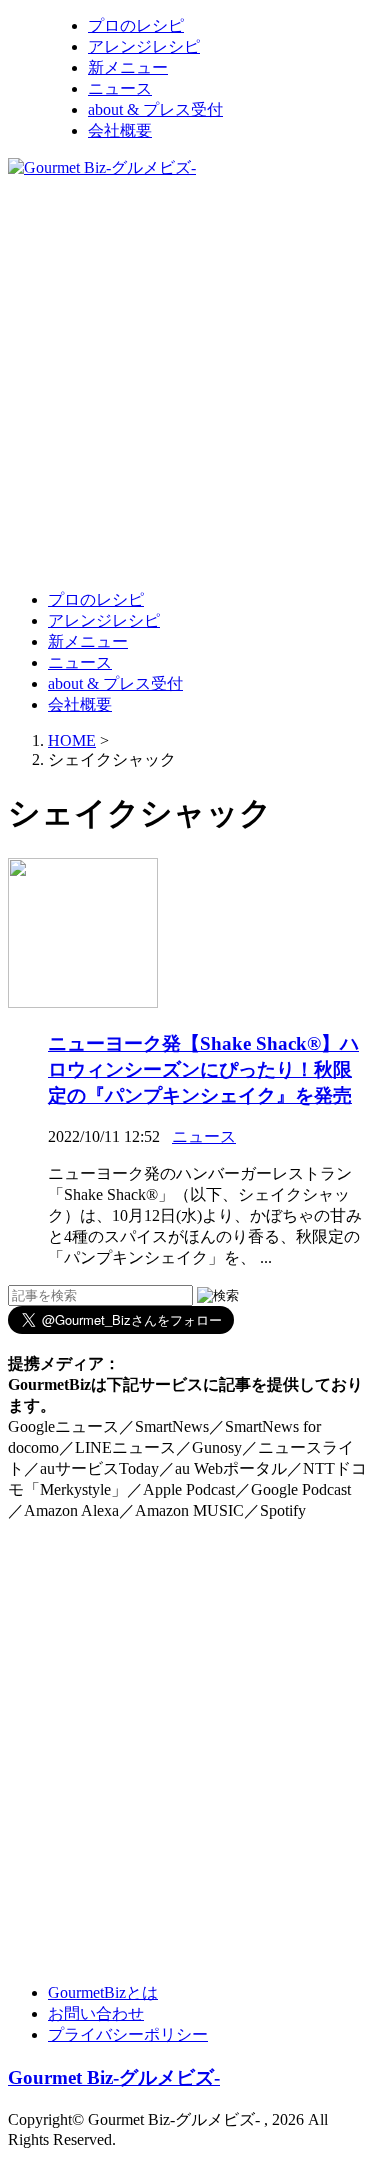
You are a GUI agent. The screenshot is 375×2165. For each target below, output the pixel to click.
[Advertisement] (187, 382)
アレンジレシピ (144, 46)
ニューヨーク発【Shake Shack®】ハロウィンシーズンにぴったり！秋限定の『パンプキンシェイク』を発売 (203, 1069)
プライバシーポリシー (128, 2034)
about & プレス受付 (155, 109)
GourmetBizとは (103, 1992)
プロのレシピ (136, 25)
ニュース (120, 88)
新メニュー (128, 67)
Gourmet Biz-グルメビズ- (114, 2077)
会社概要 (120, 130)
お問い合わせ (96, 2013)
